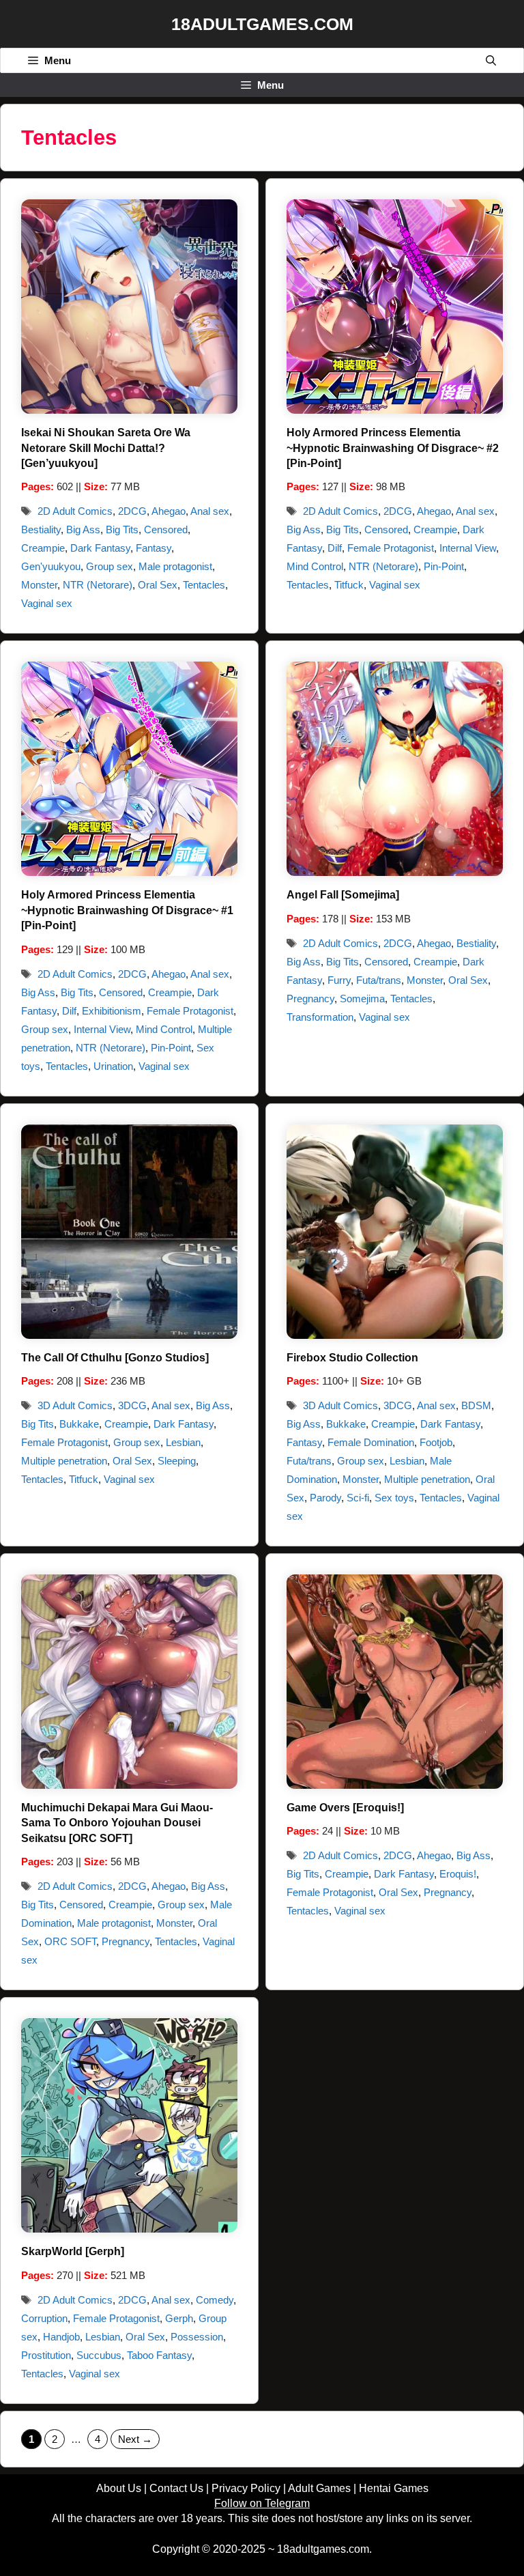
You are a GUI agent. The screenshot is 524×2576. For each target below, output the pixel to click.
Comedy (215, 2300)
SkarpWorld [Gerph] (73, 2251)
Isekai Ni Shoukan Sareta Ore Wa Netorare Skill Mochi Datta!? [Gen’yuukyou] (106, 448)
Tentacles (204, 585)
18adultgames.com (323, 2549)
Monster (39, 585)
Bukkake (79, 1424)
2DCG (132, 511)
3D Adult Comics (75, 1405)
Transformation (320, 1017)
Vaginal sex (47, 603)
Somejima (362, 999)
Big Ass (83, 529)
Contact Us (176, 2488)
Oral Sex (158, 585)
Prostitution (46, 2355)
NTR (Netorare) (98, 585)
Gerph (179, 2318)
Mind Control (315, 566)
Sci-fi (358, 1498)
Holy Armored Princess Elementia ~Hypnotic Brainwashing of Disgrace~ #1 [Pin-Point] (127, 910)
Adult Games (319, 2488)
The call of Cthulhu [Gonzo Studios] (115, 1358)
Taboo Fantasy (159, 2355)
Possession (197, 2337)
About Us (119, 2488)
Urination (113, 1066)
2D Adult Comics (75, 511)
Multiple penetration (64, 1461)
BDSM (476, 1405)
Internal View (468, 548)
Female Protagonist (391, 548)
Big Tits (122, 529)
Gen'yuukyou (51, 566)
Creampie (43, 548)
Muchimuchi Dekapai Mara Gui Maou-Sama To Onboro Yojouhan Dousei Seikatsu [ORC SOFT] (117, 1823)
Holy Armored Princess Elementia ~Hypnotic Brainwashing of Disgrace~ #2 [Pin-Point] (393, 448)
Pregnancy (310, 999)
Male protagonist (175, 566)
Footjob (436, 1442)
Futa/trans (379, 980)
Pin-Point (444, 566)
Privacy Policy (246, 2488)
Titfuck (349, 585)
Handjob (61, 2337)
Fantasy (154, 548)
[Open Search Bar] (491, 60)
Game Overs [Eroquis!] (345, 1808)
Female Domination (371, 1442)
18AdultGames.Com (262, 24)
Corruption (44, 2318)
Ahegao (169, 511)
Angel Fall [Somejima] (343, 895)
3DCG (132, 1405)
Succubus (99, 2355)
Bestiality (41, 529)
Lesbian (183, 1442)
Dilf (335, 548)
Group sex (110, 566)
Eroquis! (458, 1874)
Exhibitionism (112, 1011)
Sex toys (394, 1498)
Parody (325, 1498)
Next (135, 2439)
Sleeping (177, 1461)
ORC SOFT (70, 1941)
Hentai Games (394, 2488)
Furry (339, 980)
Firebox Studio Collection (352, 1358)
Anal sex (210, 511)
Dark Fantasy (100, 548)
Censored (166, 529)
